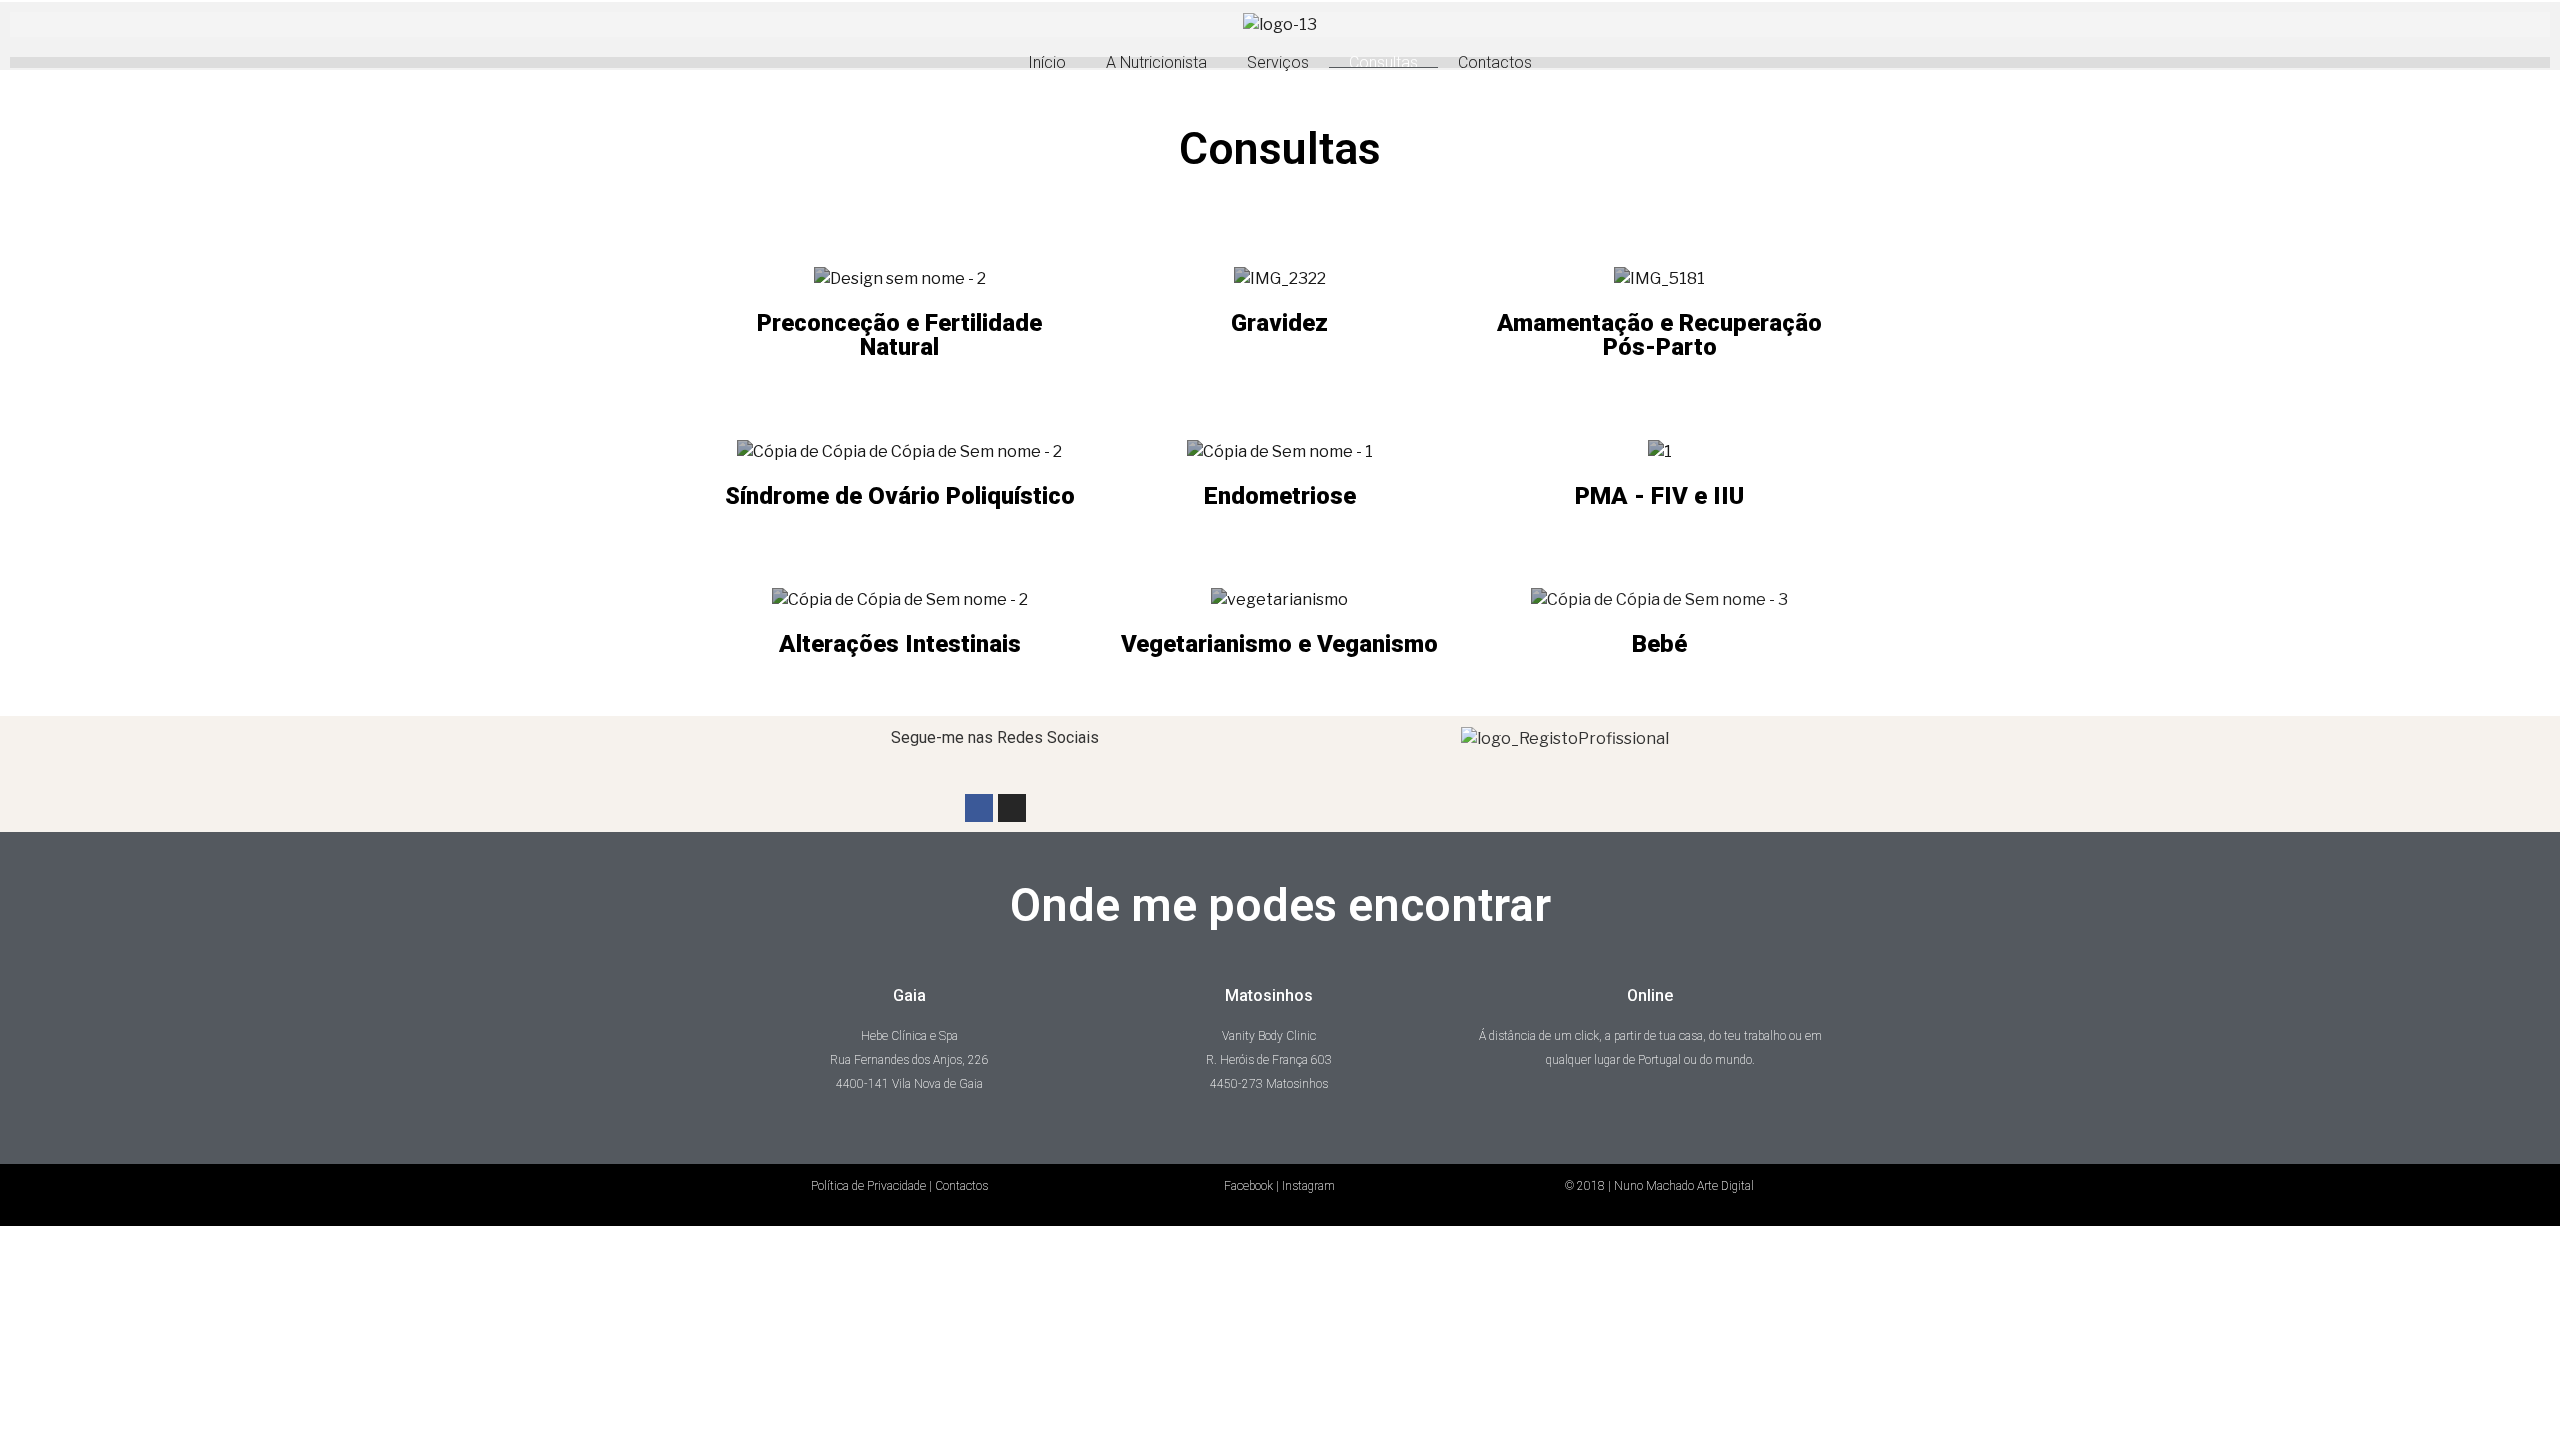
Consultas (1383, 63)
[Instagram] (1012, 808)
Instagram (1308, 1186)
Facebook (1248, 1186)
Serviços (1278, 63)
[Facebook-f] (979, 808)
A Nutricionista (1156, 63)
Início (1047, 63)
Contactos (1495, 63)
